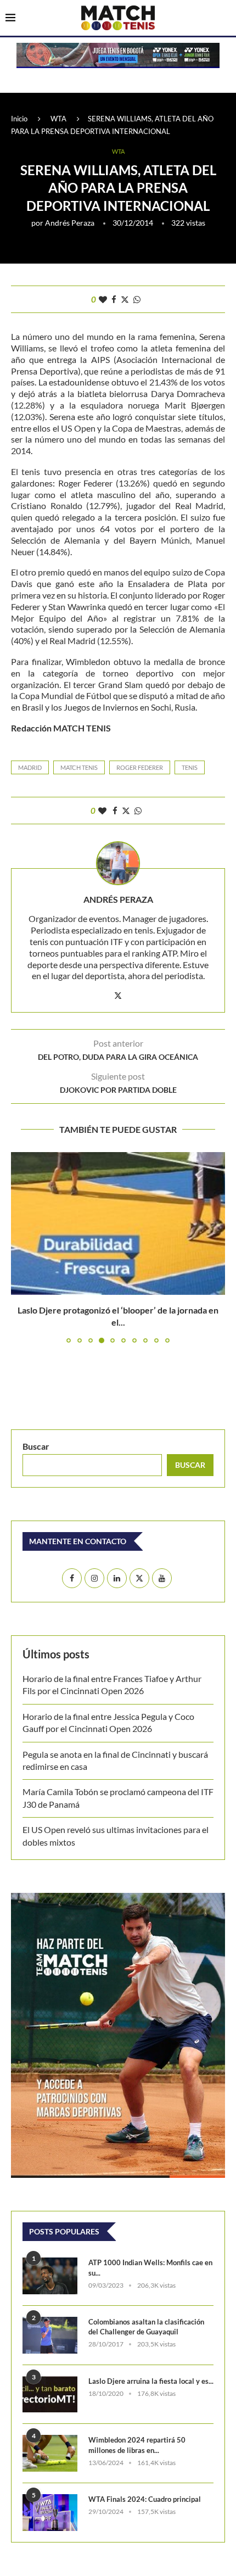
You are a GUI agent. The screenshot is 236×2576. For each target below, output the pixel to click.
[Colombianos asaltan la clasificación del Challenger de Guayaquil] (50, 2335)
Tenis (190, 767)
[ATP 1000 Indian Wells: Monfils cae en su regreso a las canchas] (50, 2276)
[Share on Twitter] (125, 299)
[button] (20, 1247)
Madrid (30, 767)
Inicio (19, 119)
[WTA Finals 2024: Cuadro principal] (50, 2513)
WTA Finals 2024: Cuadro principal (145, 2499)
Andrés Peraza (70, 223)
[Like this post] (103, 299)
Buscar (36, 1446)
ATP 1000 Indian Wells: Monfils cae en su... (150, 2267)
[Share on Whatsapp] (137, 299)
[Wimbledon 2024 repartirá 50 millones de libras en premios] (50, 2453)
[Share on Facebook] (114, 299)
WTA (58, 119)
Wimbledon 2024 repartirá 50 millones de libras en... (137, 2445)
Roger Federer (140, 767)
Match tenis (79, 767)
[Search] (225, 19)
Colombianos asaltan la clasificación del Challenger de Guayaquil (146, 2327)
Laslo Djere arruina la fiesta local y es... (151, 2381)
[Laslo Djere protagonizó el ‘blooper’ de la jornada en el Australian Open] (118, 1223)
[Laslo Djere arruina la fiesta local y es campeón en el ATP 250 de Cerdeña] (50, 2395)
